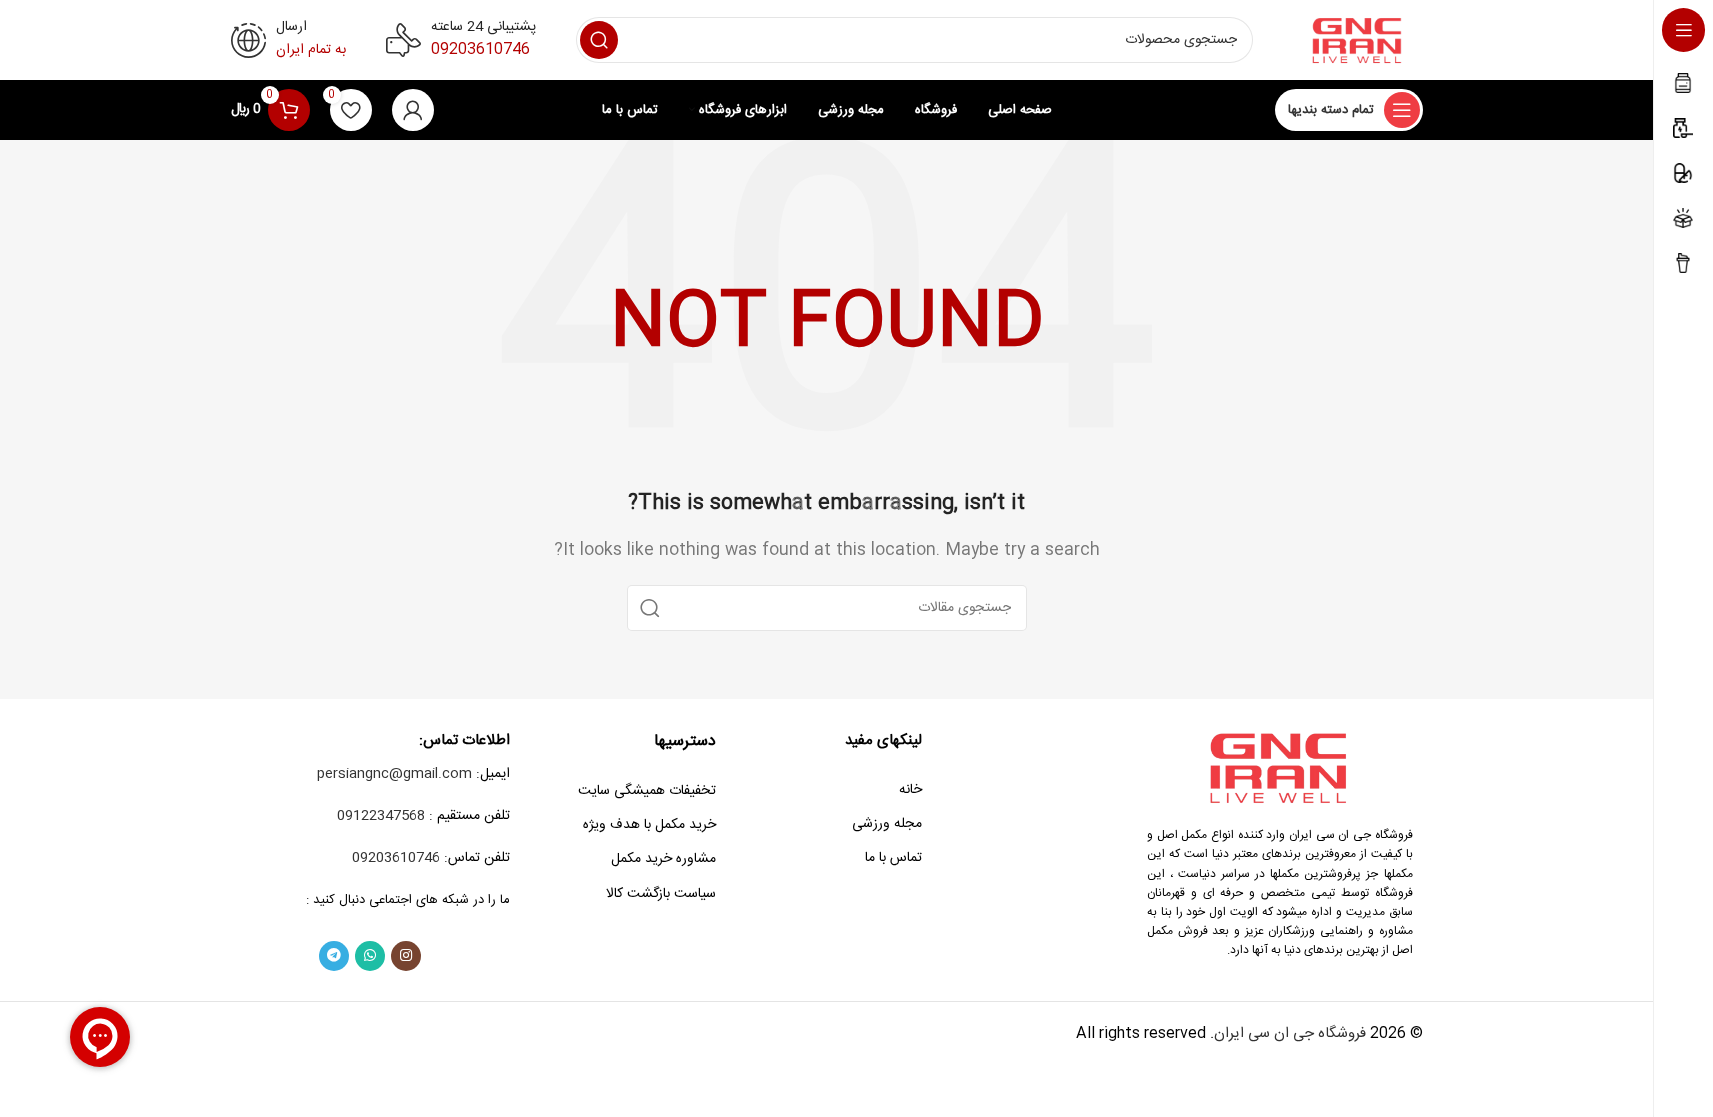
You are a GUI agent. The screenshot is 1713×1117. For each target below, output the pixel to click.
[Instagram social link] (406, 956)
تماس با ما (893, 858)
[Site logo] (1358, 40)
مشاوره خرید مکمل (663, 859)
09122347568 (381, 816)
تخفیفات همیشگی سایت (647, 791)
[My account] (413, 110)
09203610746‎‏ (480, 49)
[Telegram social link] (334, 956)
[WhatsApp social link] (370, 956)
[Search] (599, 40)
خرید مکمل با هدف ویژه (649, 825)
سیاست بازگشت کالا (661, 894)
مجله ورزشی (887, 824)
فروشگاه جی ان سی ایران (1290, 1033)
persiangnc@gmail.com (394, 774)
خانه (910, 790)
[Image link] (1280, 767)
